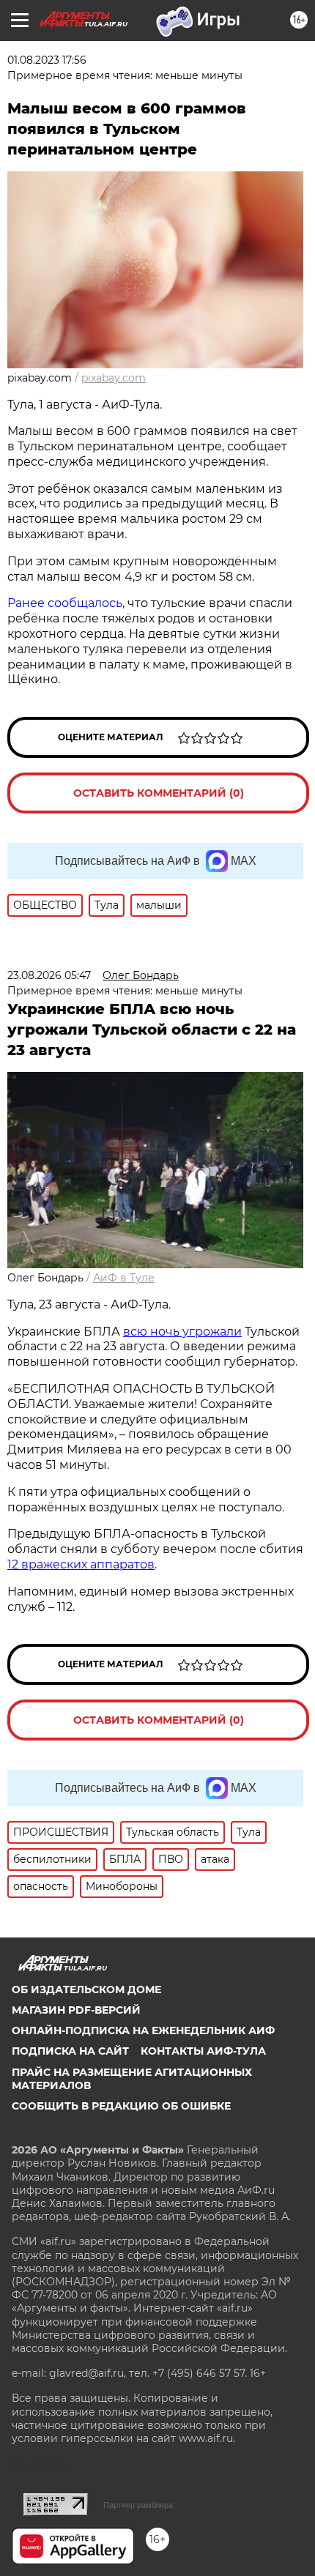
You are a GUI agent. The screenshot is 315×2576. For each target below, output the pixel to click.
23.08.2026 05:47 (49, 975)
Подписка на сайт (70, 2051)
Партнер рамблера (138, 2505)
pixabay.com (114, 378)
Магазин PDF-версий (76, 2010)
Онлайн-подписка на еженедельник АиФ (143, 2030)
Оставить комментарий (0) (159, 793)
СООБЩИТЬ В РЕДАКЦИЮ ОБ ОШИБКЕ (121, 2106)
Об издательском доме (86, 1989)
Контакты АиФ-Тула (203, 2051)
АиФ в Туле (124, 1278)
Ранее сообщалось (65, 603)
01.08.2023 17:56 (47, 60)
